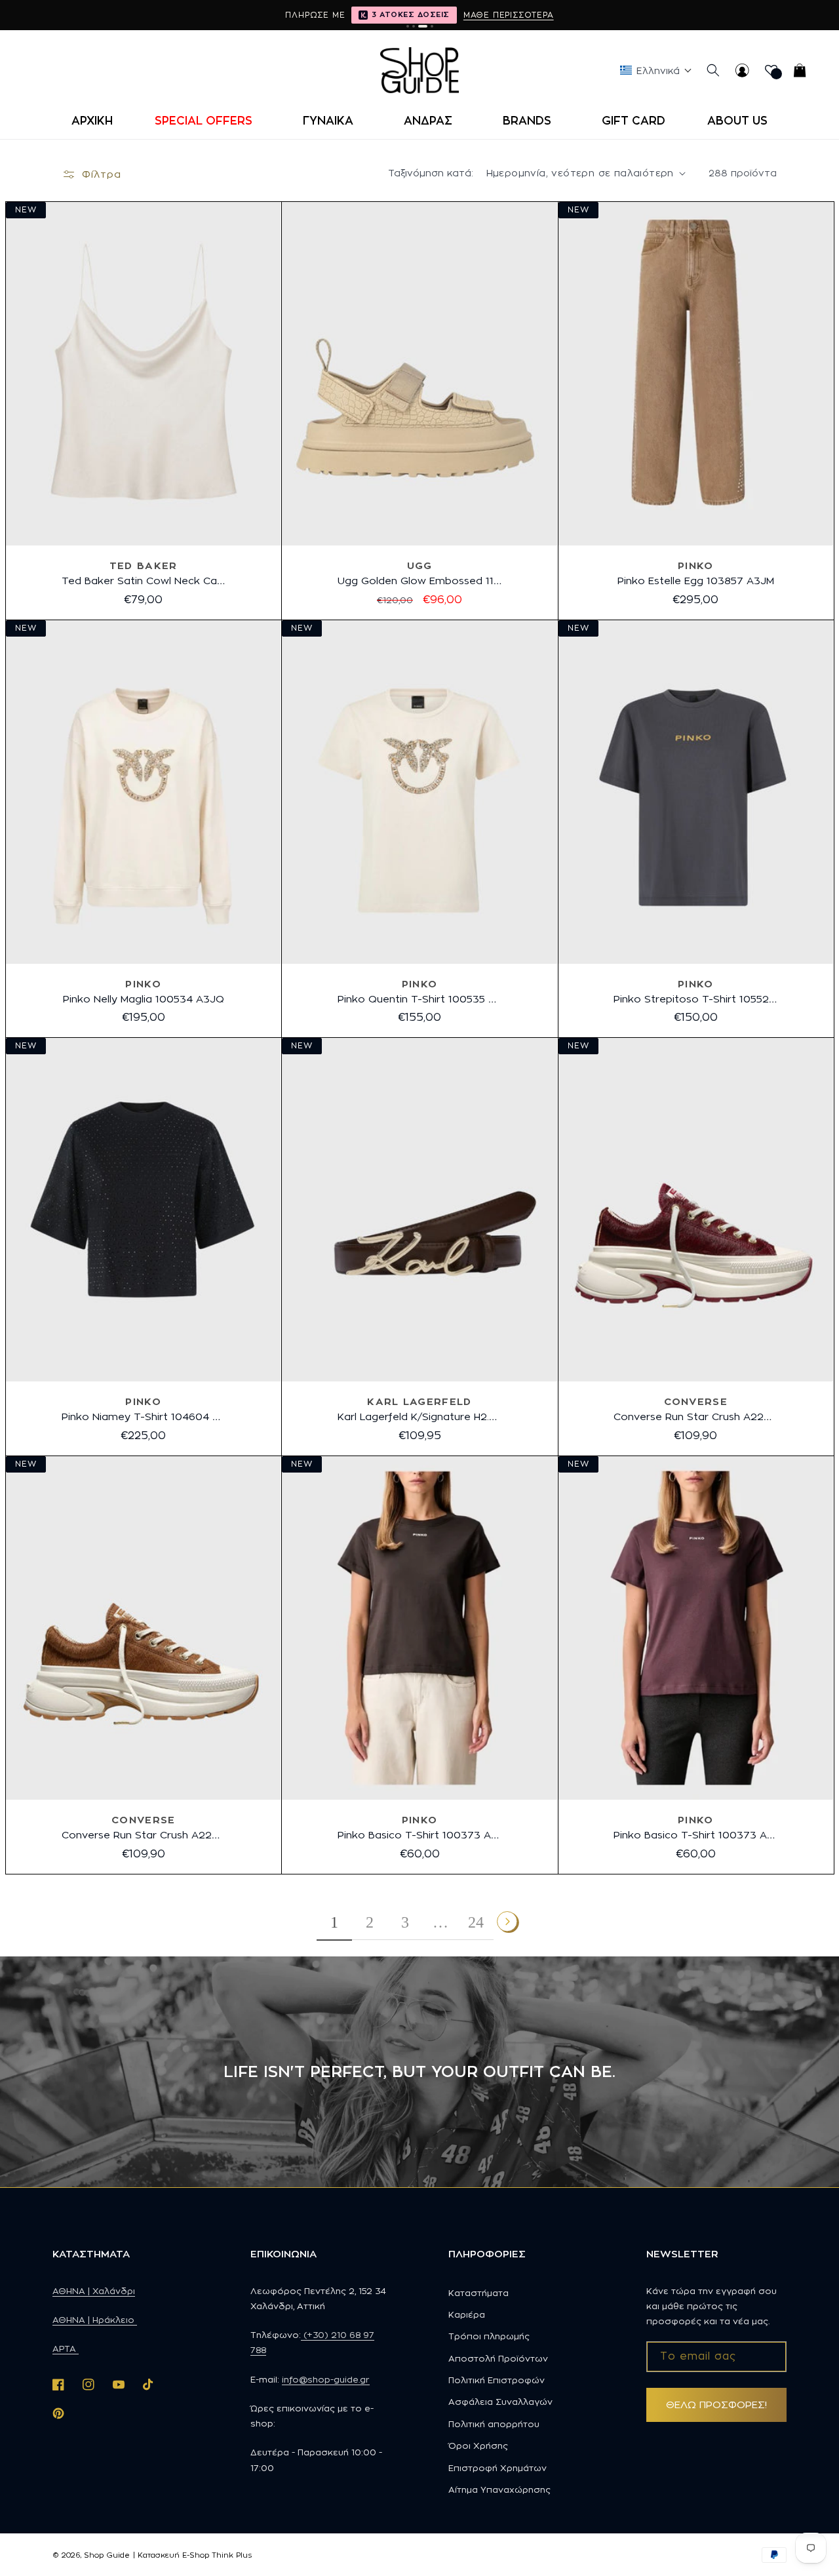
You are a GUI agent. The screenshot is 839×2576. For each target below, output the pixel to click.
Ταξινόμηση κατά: (431, 173)
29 (723, 628)
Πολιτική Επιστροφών (497, 2380)
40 (450, 628)
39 (420, 628)
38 (391, 628)
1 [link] (334, 1922)
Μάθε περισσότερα (509, 15)
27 (666, 628)
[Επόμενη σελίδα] (508, 1922)
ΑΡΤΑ (66, 2348)
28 (694, 628)
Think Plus (232, 2555)
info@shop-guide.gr (326, 2379)
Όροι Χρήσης (478, 2446)
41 (478, 628)
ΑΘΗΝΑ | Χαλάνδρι (94, 2291)
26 (637, 628)
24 (476, 1922)
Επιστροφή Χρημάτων (498, 2468)
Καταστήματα (478, 2293)
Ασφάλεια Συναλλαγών (500, 2402)
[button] (208, 121)
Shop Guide (107, 2555)
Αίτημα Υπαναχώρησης (499, 2489)
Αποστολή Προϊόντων (498, 2358)
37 (363, 628)
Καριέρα (467, 2314)
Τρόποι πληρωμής (489, 2336)
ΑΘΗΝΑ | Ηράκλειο (95, 2320)
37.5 (97, 1882)
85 (419, 1464)
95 (447, 1464)
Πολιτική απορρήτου (494, 2424)
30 (753, 628)
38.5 (680, 1464)
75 (391, 1464)
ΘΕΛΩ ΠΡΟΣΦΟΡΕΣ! (716, 2405)
